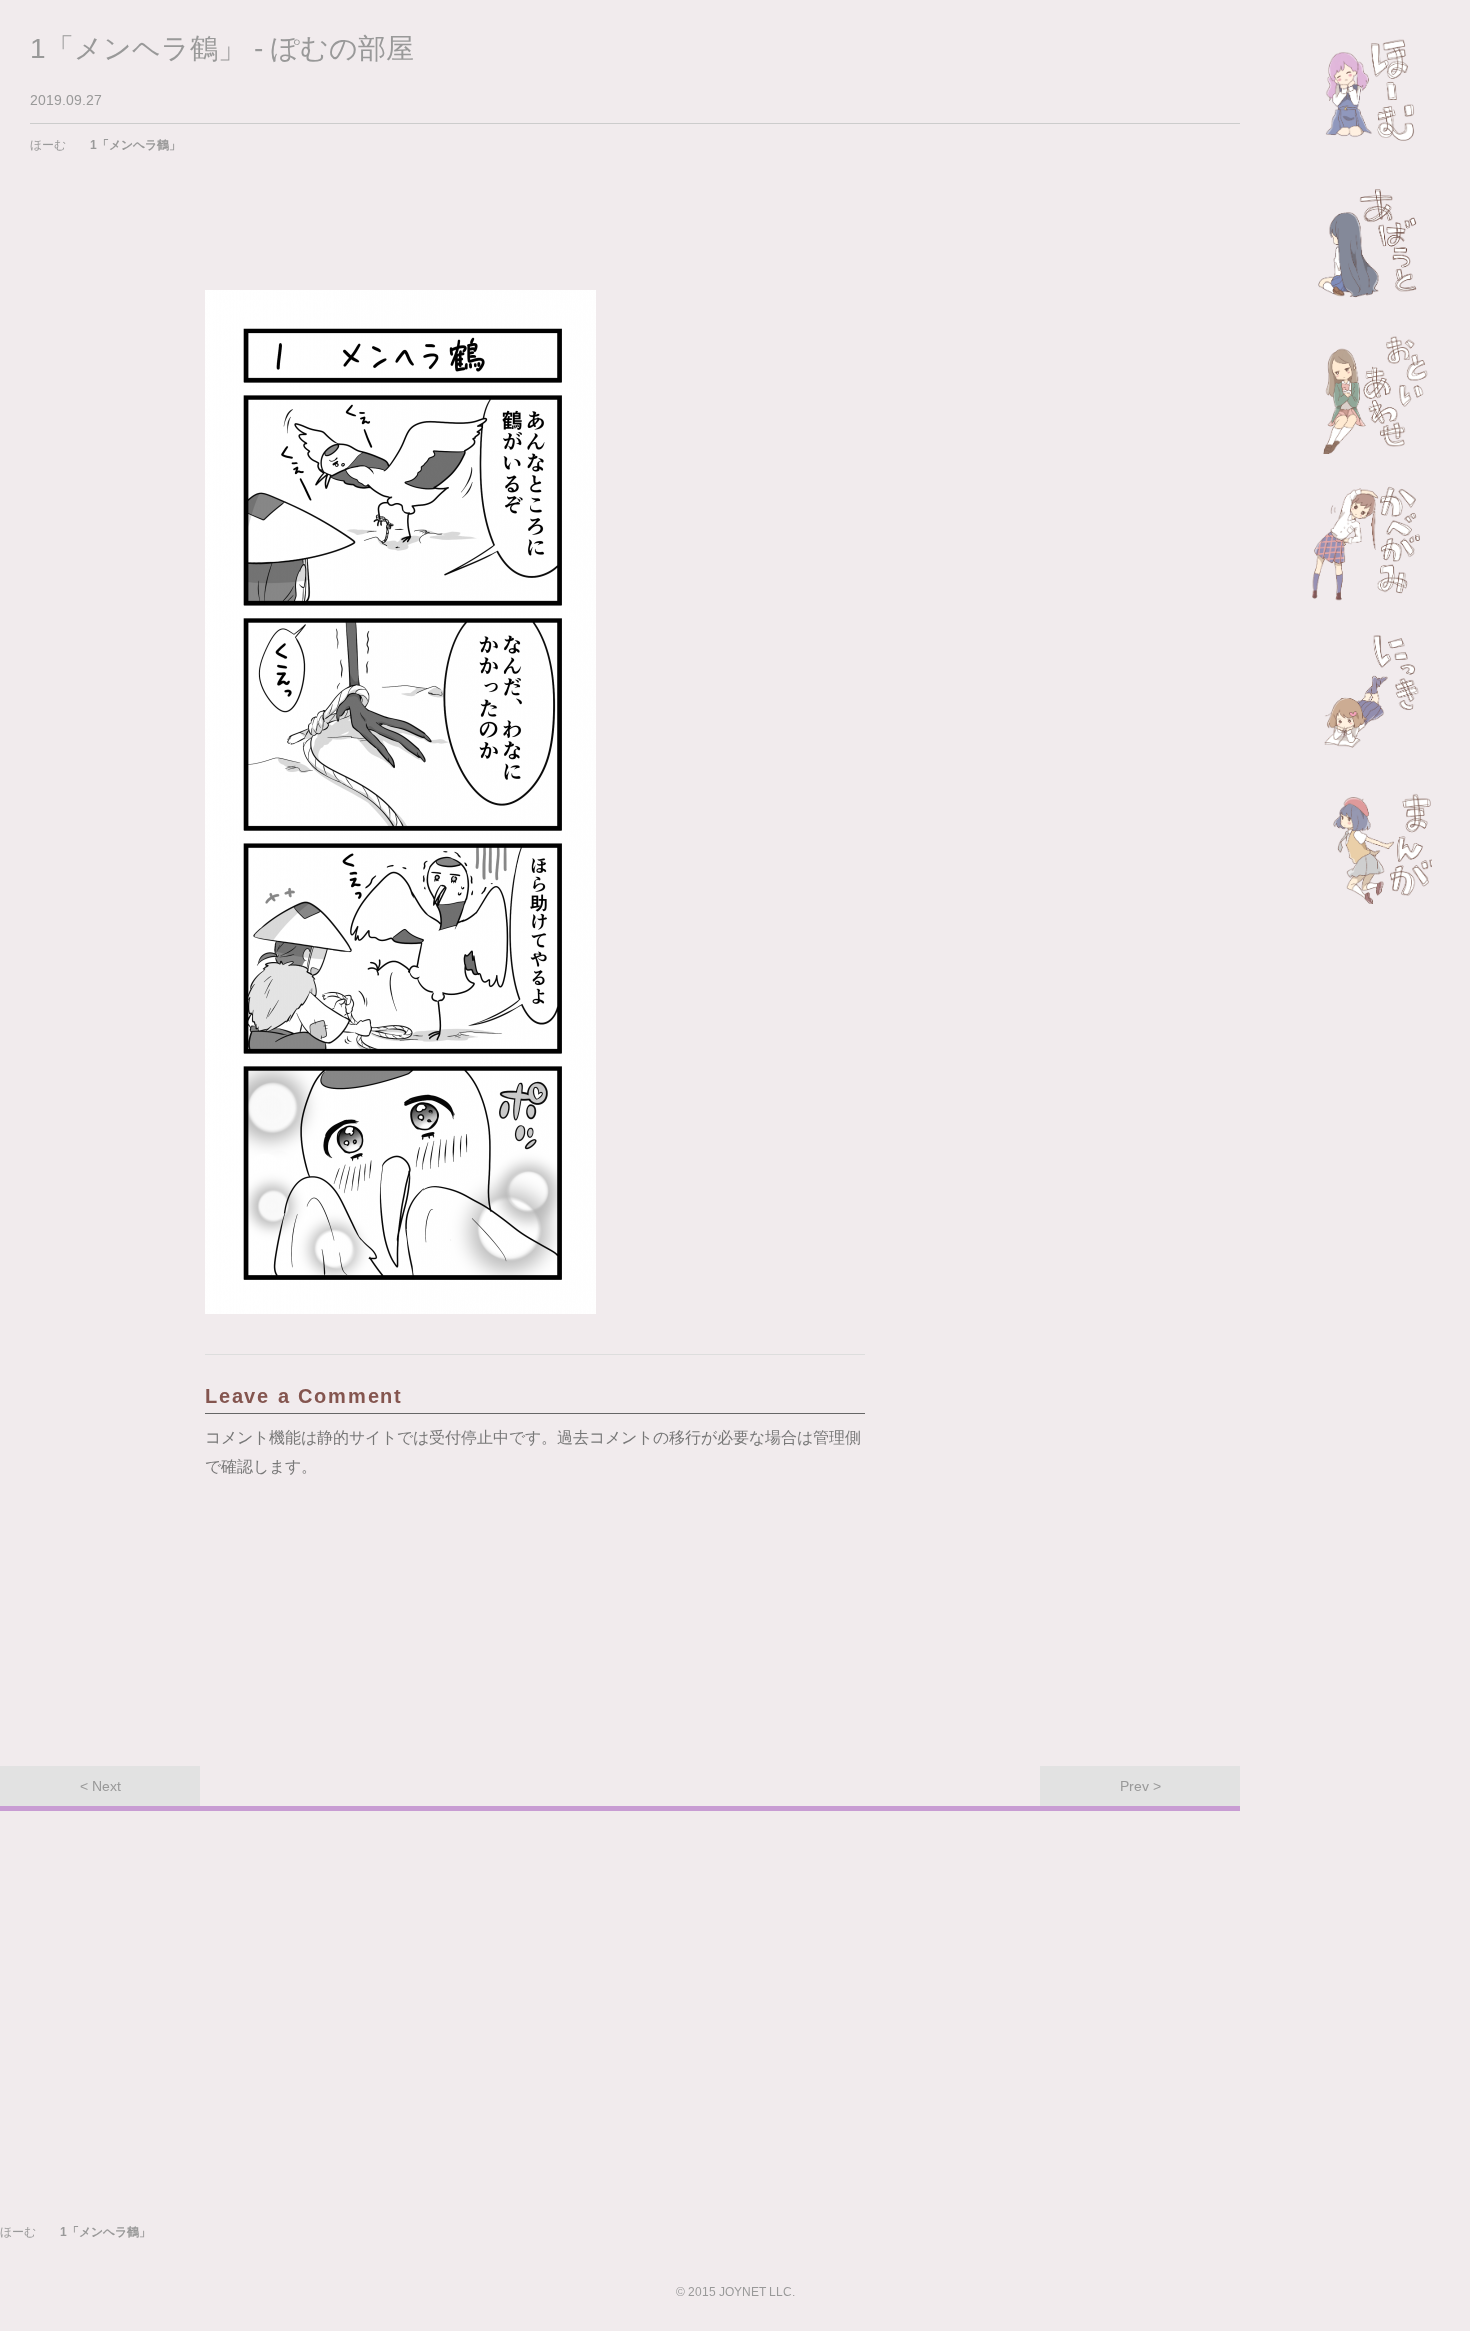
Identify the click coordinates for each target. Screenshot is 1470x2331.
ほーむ (1372, 94)
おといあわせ (1372, 394)
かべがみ (1372, 544)
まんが (1372, 844)
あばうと (1372, 244)
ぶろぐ (1372, 694)
